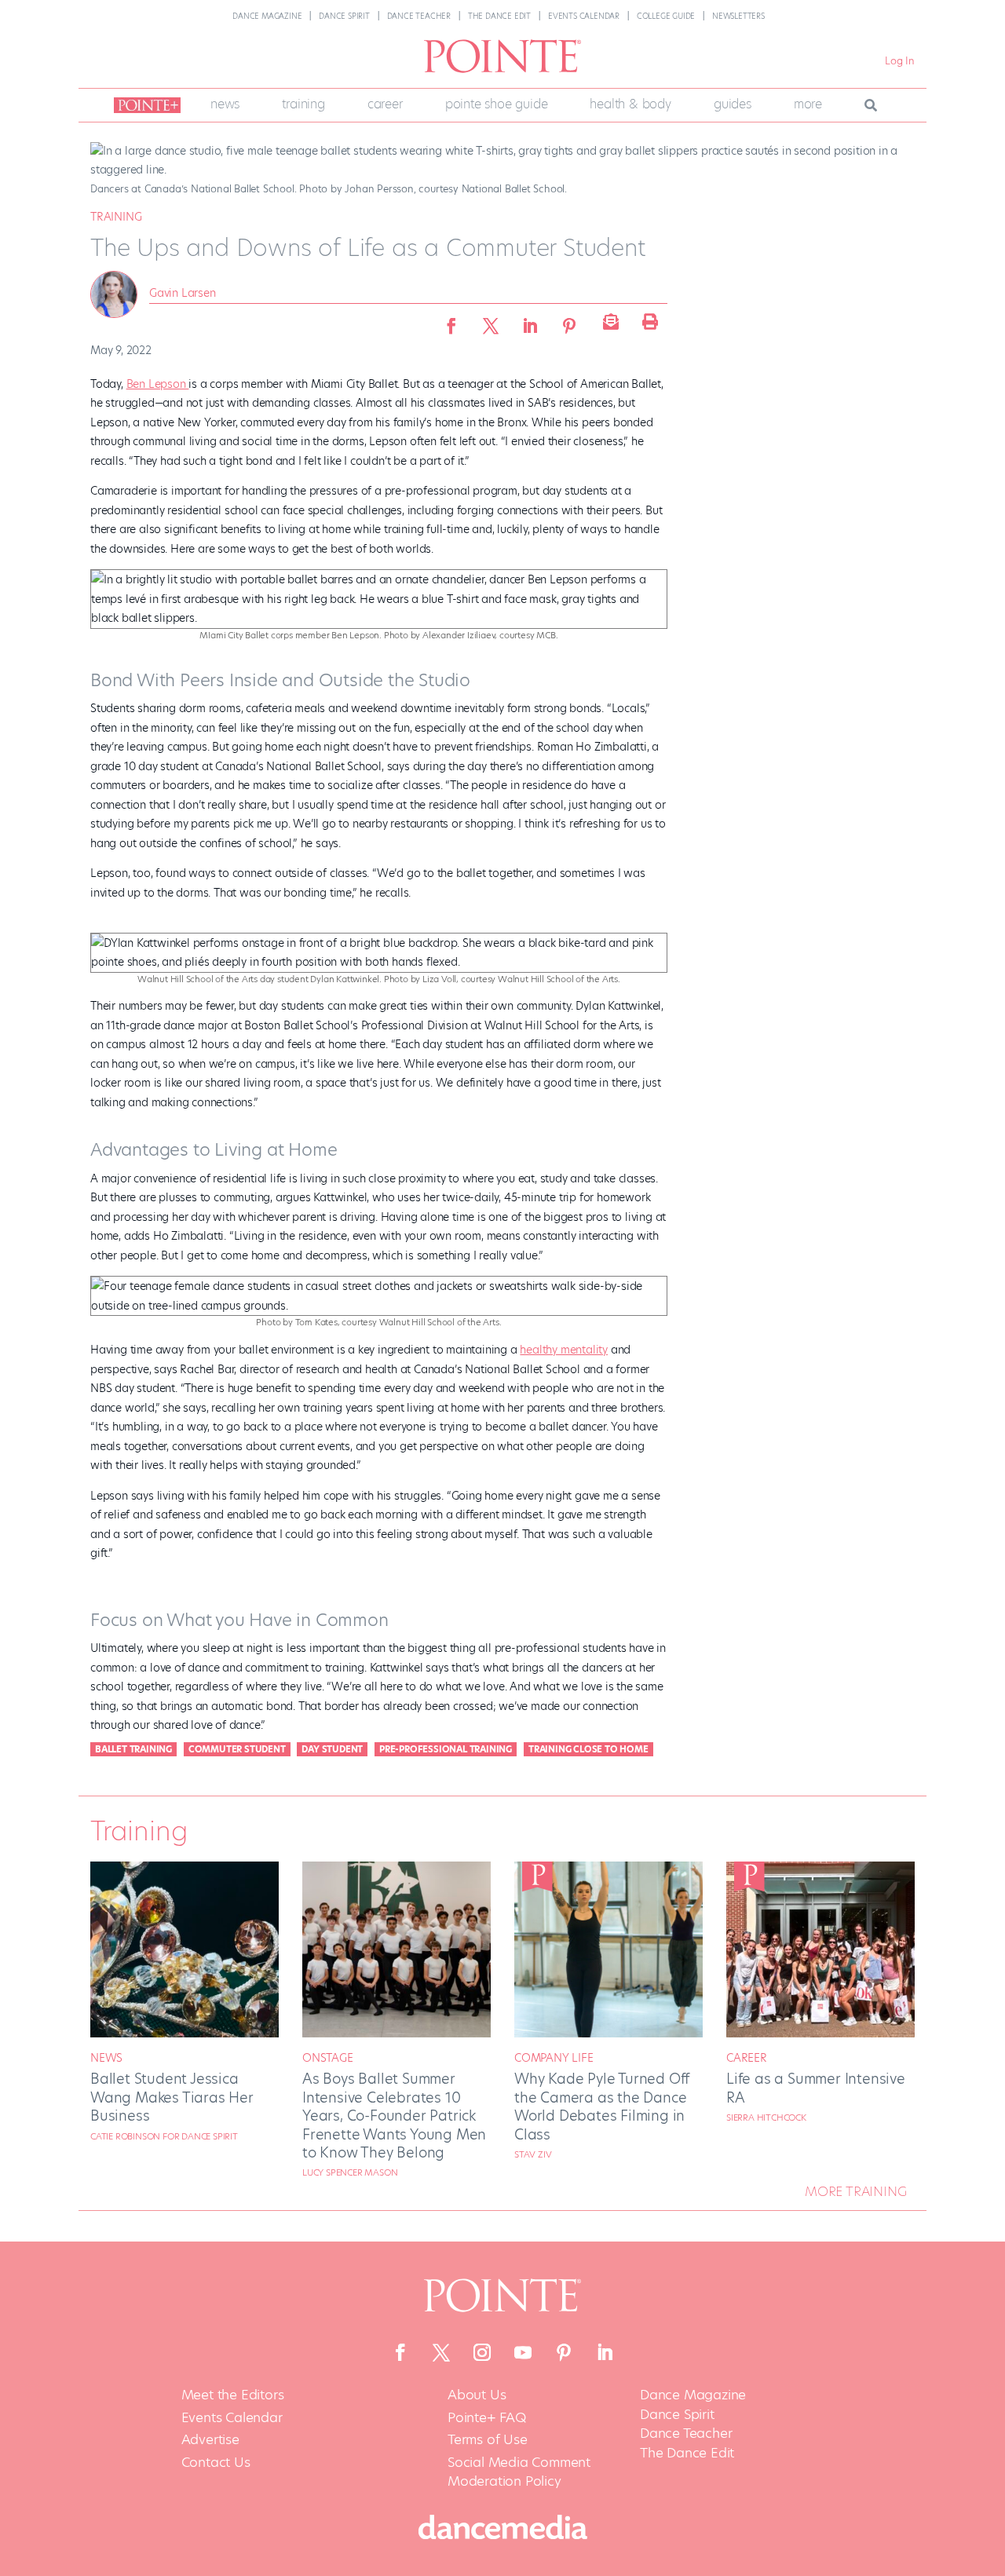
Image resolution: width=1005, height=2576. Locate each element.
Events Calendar (584, 16)
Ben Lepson (158, 384)
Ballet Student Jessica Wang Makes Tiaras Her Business (172, 2097)
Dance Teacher (419, 16)
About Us (477, 2395)
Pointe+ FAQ (487, 2418)
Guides (733, 104)
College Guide (666, 16)
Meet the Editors (233, 2395)
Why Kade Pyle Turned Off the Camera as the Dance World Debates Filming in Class (602, 2106)
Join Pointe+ (144, 105)
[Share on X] (491, 321)
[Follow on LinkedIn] (605, 2352)
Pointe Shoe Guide (497, 104)
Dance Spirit (344, 16)
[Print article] (648, 321)
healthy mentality (564, 1350)
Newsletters (738, 16)
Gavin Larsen (183, 293)
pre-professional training (446, 1749)
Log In (900, 61)
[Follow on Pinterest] (564, 2352)
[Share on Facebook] (451, 321)
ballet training (133, 1749)
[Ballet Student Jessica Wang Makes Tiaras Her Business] (185, 2033)
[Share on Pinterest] (569, 321)
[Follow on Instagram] (482, 2352)
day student (332, 1749)
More (808, 104)
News (225, 104)
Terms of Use (488, 2440)
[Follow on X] (441, 2352)
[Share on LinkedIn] (530, 321)
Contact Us (216, 2463)
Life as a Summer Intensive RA (816, 2088)
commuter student (237, 1749)
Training (303, 104)
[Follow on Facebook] (400, 2352)
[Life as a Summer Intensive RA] (820, 2033)
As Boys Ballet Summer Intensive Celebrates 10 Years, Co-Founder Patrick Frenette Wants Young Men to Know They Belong (394, 2116)
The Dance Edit (499, 16)
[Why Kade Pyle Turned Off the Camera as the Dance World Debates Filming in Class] (608, 2033)
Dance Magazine (267, 16)
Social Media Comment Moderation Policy (519, 2472)
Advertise (210, 2440)
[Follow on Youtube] (523, 2352)
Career (385, 104)
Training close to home (588, 1749)
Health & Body (630, 104)
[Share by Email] (608, 321)
